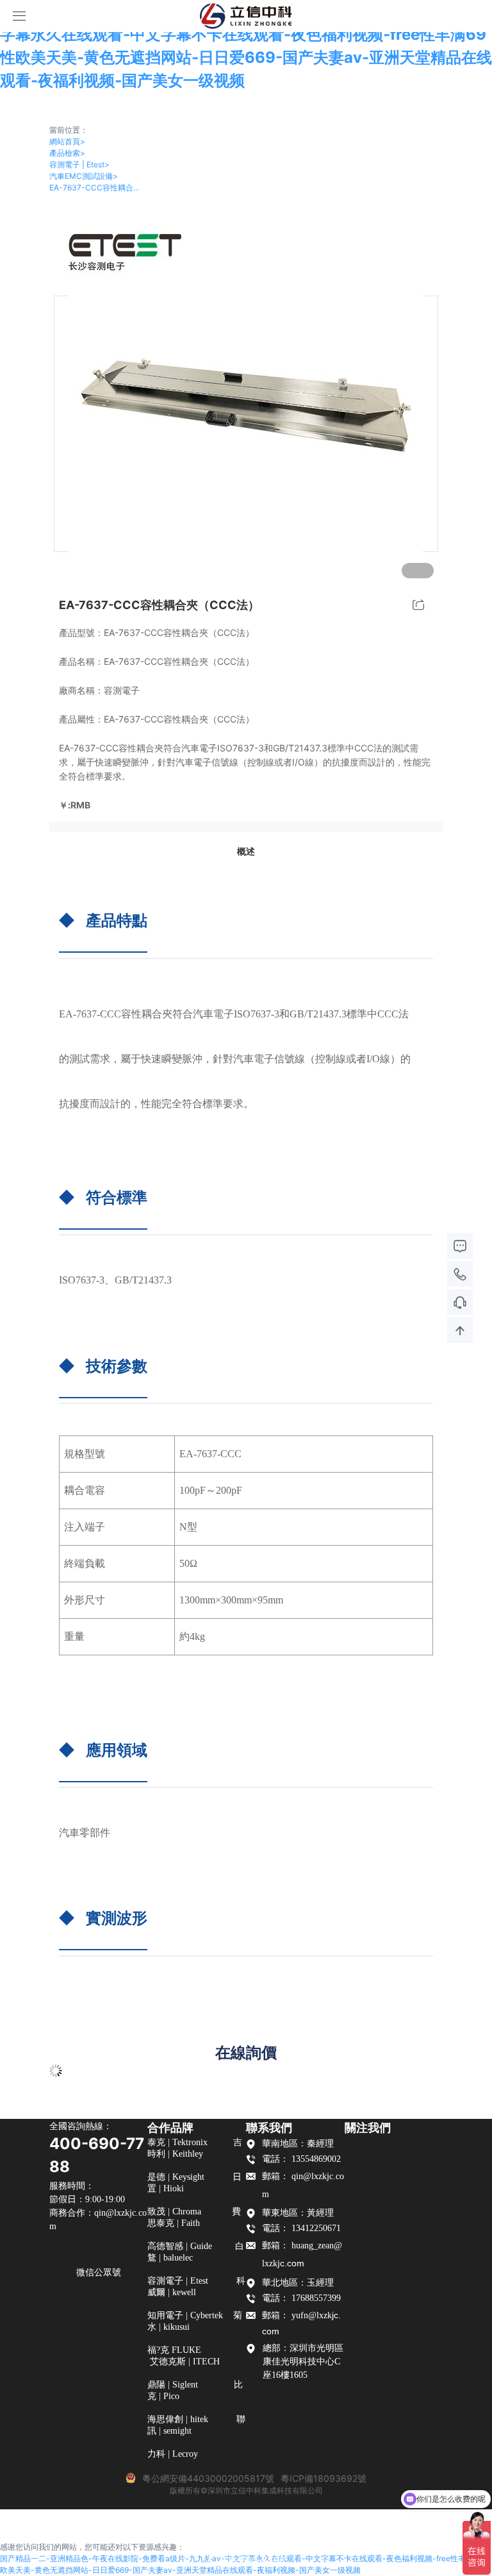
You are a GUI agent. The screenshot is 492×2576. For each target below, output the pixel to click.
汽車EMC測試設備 (84, 176)
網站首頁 (67, 141)
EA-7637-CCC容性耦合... (94, 188)
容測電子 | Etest (79, 164)
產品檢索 (67, 153)
